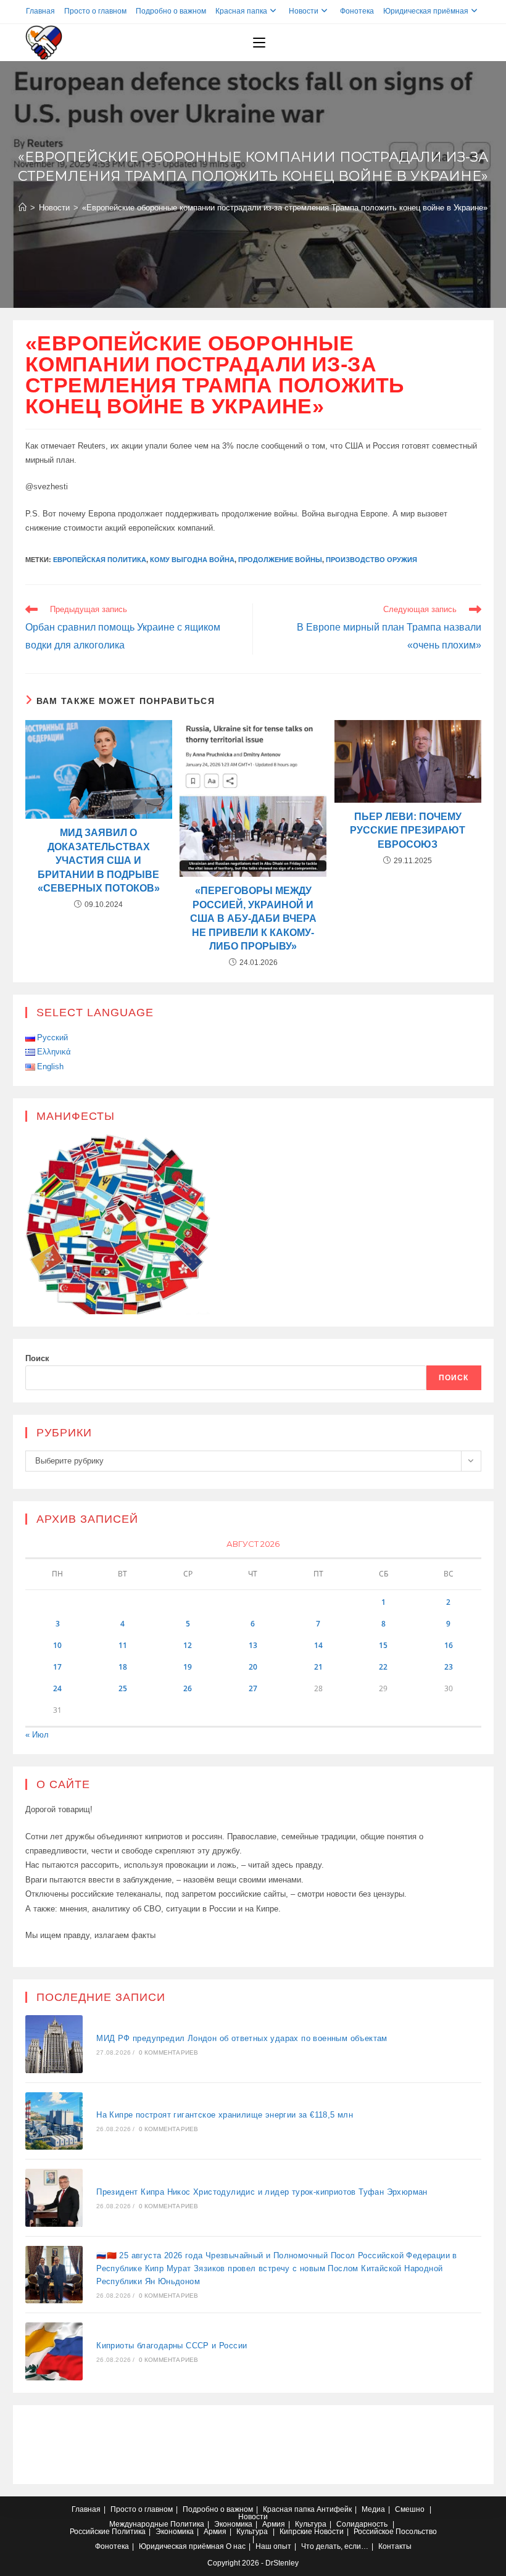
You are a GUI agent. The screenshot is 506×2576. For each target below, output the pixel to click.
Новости (304, 11)
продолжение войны (280, 560)
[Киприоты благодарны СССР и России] (54, 2351)
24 (57, 1688)
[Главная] (23, 208)
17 (57, 1667)
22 (383, 1667)
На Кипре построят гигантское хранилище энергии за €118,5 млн (225, 2115)
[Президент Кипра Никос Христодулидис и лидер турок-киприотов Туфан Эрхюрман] (54, 2198)
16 (449, 1645)
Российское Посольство (395, 2532)
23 (449, 1667)
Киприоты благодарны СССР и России (172, 2346)
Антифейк (334, 2509)
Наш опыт (273, 2546)
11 (123, 1645)
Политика (187, 2524)
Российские (90, 2532)
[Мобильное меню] (259, 43)
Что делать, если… (335, 2546)
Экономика (233, 2524)
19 (188, 1667)
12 (188, 1645)
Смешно (410, 2509)
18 (123, 1667)
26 (188, 1688)
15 (383, 1645)
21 (318, 1667)
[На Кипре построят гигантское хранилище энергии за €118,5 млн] (54, 2121)
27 (253, 1688)
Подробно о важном (171, 11)
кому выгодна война (192, 560)
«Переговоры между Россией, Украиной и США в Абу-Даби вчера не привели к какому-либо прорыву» (253, 918)
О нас (236, 2546)
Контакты (395, 2546)
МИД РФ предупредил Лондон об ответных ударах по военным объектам (242, 2038)
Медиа (373, 2509)
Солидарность (362, 2524)
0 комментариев (169, 2052)
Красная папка (241, 11)
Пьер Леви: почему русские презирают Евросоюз (408, 830)
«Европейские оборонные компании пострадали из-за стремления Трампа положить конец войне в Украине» (285, 208)
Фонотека (357, 11)
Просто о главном (95, 11)
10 (57, 1645)
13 (253, 1645)
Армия (274, 2524)
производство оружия (371, 560)
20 (253, 1667)
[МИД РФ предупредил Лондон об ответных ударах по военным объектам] (54, 2044)
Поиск (37, 1358)
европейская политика (100, 560)
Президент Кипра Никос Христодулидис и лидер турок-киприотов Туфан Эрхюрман (262, 2192)
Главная (40, 11)
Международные (139, 2524)
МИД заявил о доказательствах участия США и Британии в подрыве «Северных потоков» (99, 860)
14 (318, 1645)
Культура (311, 2524)
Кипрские (296, 2532)
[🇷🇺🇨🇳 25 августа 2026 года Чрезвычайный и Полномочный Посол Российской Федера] (54, 2275)
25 (123, 1688)
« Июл (37, 1735)
